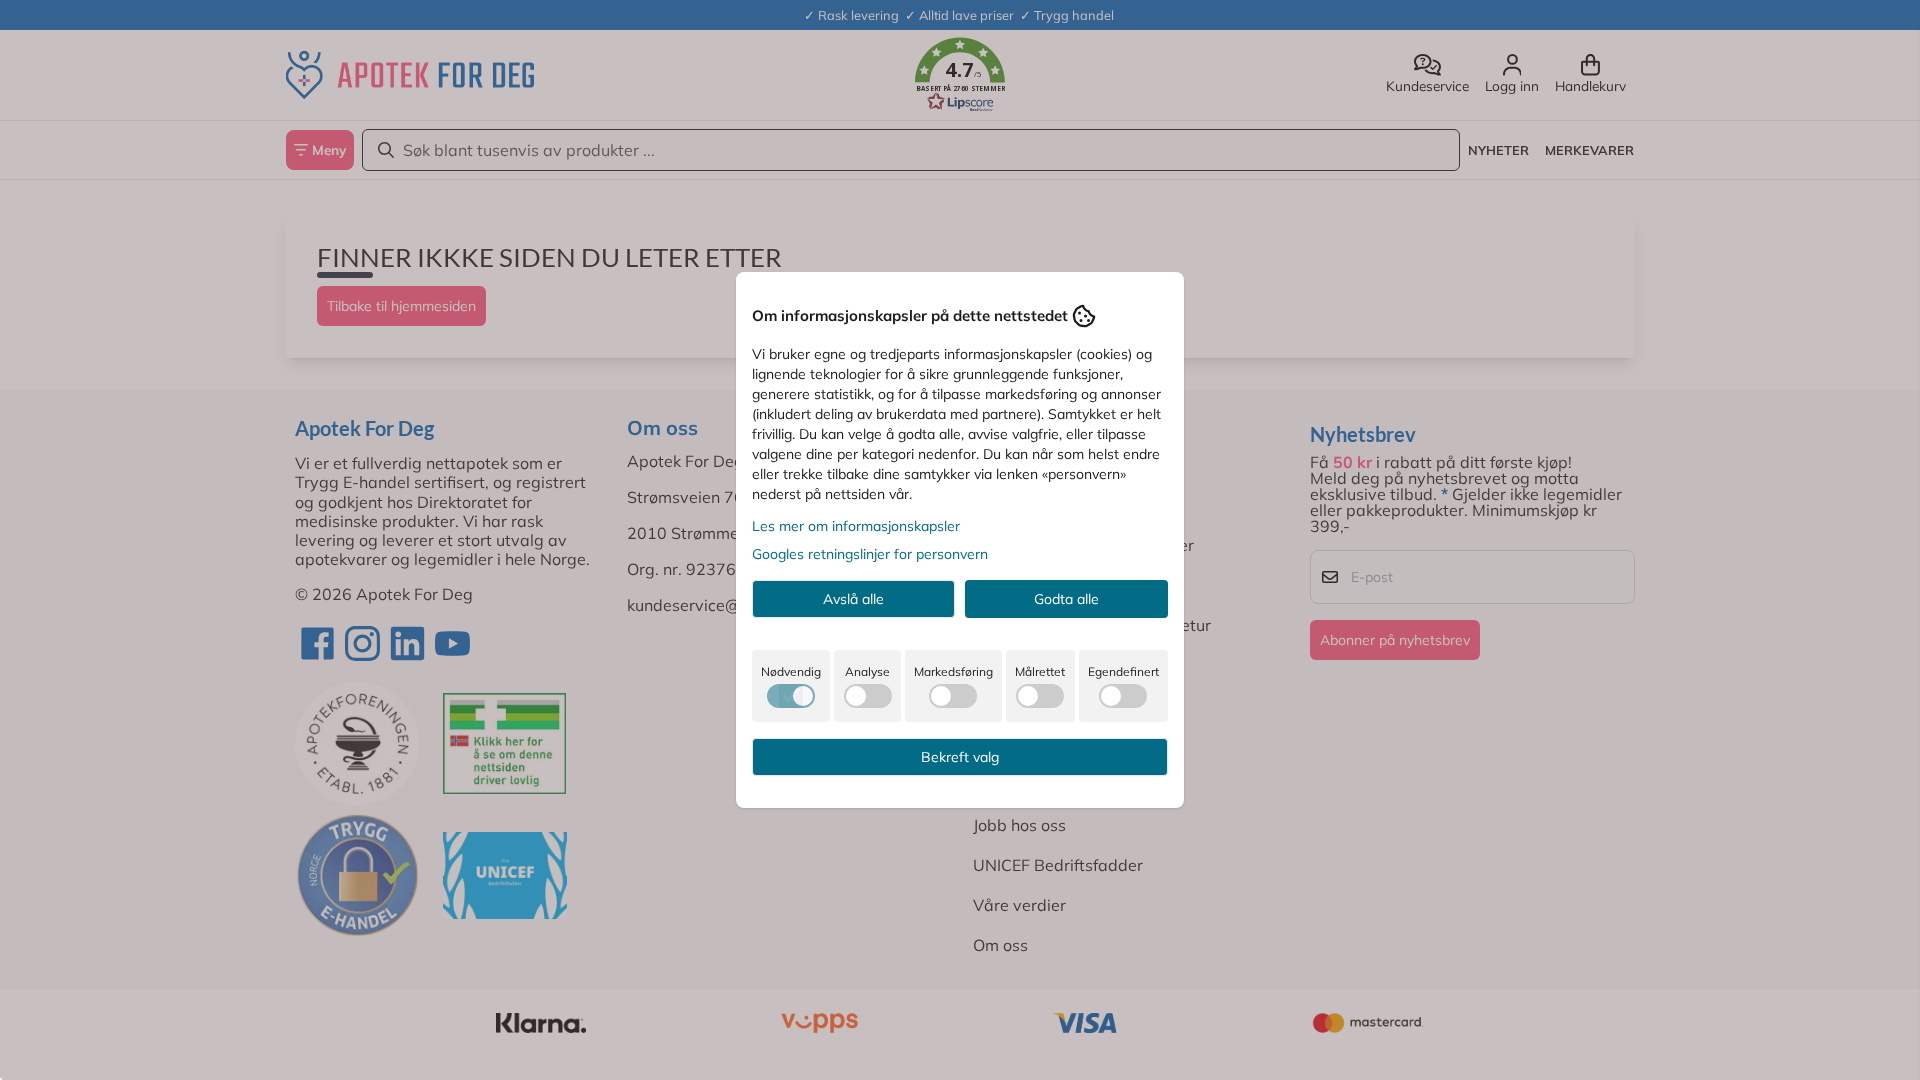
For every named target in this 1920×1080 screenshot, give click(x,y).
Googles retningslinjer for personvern (870, 554)
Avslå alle (853, 599)
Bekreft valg (960, 757)
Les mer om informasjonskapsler (856, 526)
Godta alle (1066, 599)
